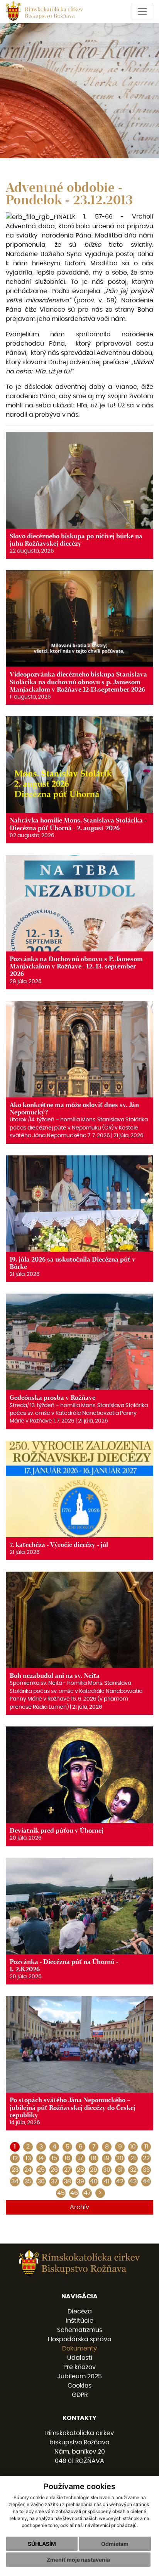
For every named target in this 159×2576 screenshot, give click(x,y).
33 (146, 2170)
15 (54, 2158)
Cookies (79, 2386)
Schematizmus (80, 2330)
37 (54, 2181)
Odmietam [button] (115, 2544)
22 (146, 2158)
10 (133, 2147)
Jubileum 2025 (80, 2376)
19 (107, 2158)
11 (146, 2147)
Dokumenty (79, 2349)
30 (107, 2170)
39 (80, 2181)
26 (54, 2170)
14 (41, 2158)
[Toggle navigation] (142, 12)
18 (94, 2158)
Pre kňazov (79, 2367)
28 (80, 2170)
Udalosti (80, 2358)
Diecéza (80, 2311)
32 (133, 2170)
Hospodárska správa (80, 2339)
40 (94, 2181)
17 (80, 2158)
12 (15, 2158)
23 (15, 2170)
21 (133, 2158)
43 (133, 2181)
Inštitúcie (79, 2321)
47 (87, 2193)
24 (28, 2170)
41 (107, 2181)
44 (146, 2181)
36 (41, 2181)
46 (74, 2193)
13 (28, 2158)
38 (67, 2181)
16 (67, 2158)
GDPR (80, 2395)
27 (67, 2170)
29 (94, 2170)
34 (15, 2181)
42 (120, 2181)
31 (120, 2170)
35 (28, 2181)
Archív (79, 2207)
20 (120, 2158)
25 (41, 2170)
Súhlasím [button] (42, 2544)
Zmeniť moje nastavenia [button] (78, 2560)
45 (61, 2193)
